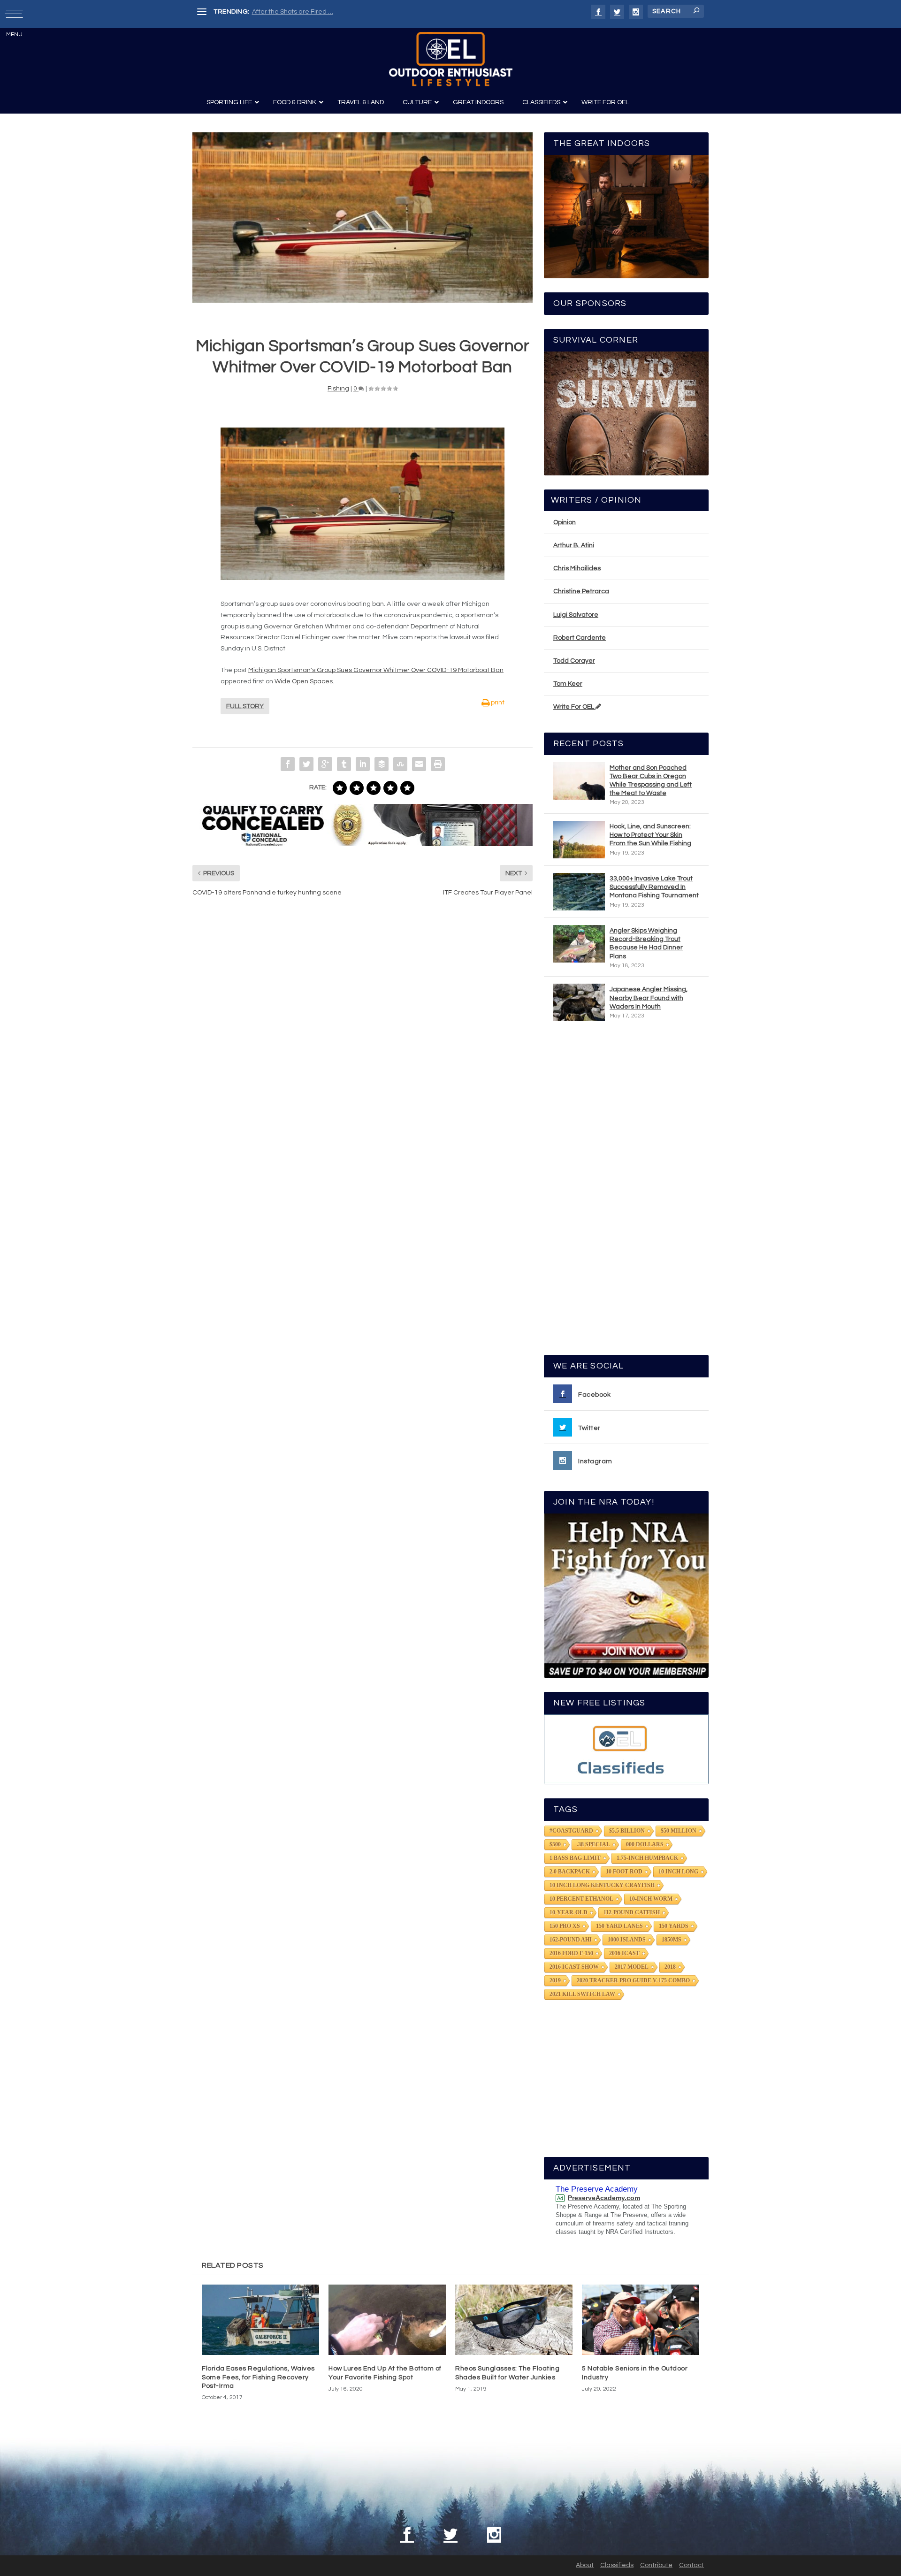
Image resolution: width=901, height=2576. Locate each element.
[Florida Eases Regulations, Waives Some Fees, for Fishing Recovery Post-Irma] (260, 2320)
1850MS (672, 1940)
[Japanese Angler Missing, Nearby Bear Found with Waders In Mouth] (579, 1002)
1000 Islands (627, 1940)
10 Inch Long (678, 1872)
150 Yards (674, 1926)
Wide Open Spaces (304, 681)
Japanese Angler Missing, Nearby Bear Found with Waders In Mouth (649, 998)
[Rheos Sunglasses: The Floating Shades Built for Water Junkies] (514, 2320)
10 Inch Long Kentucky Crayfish (602, 1885)
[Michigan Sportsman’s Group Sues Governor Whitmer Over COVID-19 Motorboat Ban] (363, 218)
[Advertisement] (626, 1192)
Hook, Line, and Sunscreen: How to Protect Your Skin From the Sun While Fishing (650, 835)
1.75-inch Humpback (647, 1858)
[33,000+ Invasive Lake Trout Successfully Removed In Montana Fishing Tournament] (579, 892)
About (585, 2565)
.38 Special (593, 1844)
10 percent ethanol (581, 1899)
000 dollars (645, 1844)
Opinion (565, 522)
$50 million (679, 1831)
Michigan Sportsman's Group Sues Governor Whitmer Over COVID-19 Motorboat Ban (376, 670)
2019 (555, 1980)
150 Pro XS (565, 1926)
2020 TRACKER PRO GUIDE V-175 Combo (633, 1980)
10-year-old (569, 1912)
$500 (555, 1844)
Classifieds (617, 2565)
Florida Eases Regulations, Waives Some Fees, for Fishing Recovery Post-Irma (258, 2377)
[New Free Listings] (626, 1749)
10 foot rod (624, 1872)
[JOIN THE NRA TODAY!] (626, 1596)
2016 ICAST (624, 1953)
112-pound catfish (632, 1912)
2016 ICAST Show (574, 1967)
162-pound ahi (571, 1940)
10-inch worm (651, 1899)
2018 (670, 1967)
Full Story (245, 706)
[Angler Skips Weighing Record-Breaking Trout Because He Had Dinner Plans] (579, 944)
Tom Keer (568, 684)
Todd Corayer (574, 661)
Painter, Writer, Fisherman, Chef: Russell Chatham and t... (338, 12)
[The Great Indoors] (626, 217)
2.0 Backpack (570, 1872)
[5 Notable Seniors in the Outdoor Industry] (641, 2320)
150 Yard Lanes (619, 1926)
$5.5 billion (627, 1831)
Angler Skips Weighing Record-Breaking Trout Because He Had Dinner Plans (646, 944)
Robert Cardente (580, 638)
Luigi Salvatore (576, 615)
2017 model (632, 1967)
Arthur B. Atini (574, 545)
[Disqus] (363, 1046)
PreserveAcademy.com (604, 2198)
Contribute (656, 2565)
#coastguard (571, 1831)
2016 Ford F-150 (571, 1953)
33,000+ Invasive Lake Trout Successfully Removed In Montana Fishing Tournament (654, 887)
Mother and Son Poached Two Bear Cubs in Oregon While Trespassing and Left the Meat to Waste (651, 781)
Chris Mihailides (577, 568)
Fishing (338, 389)
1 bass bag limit (575, 1858)
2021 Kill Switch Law (582, 1994)
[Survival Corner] (626, 413)
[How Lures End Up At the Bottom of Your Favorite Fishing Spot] (387, 2320)
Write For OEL (574, 707)
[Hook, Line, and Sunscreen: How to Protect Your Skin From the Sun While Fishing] (579, 840)
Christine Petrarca (581, 591)
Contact (691, 2565)
